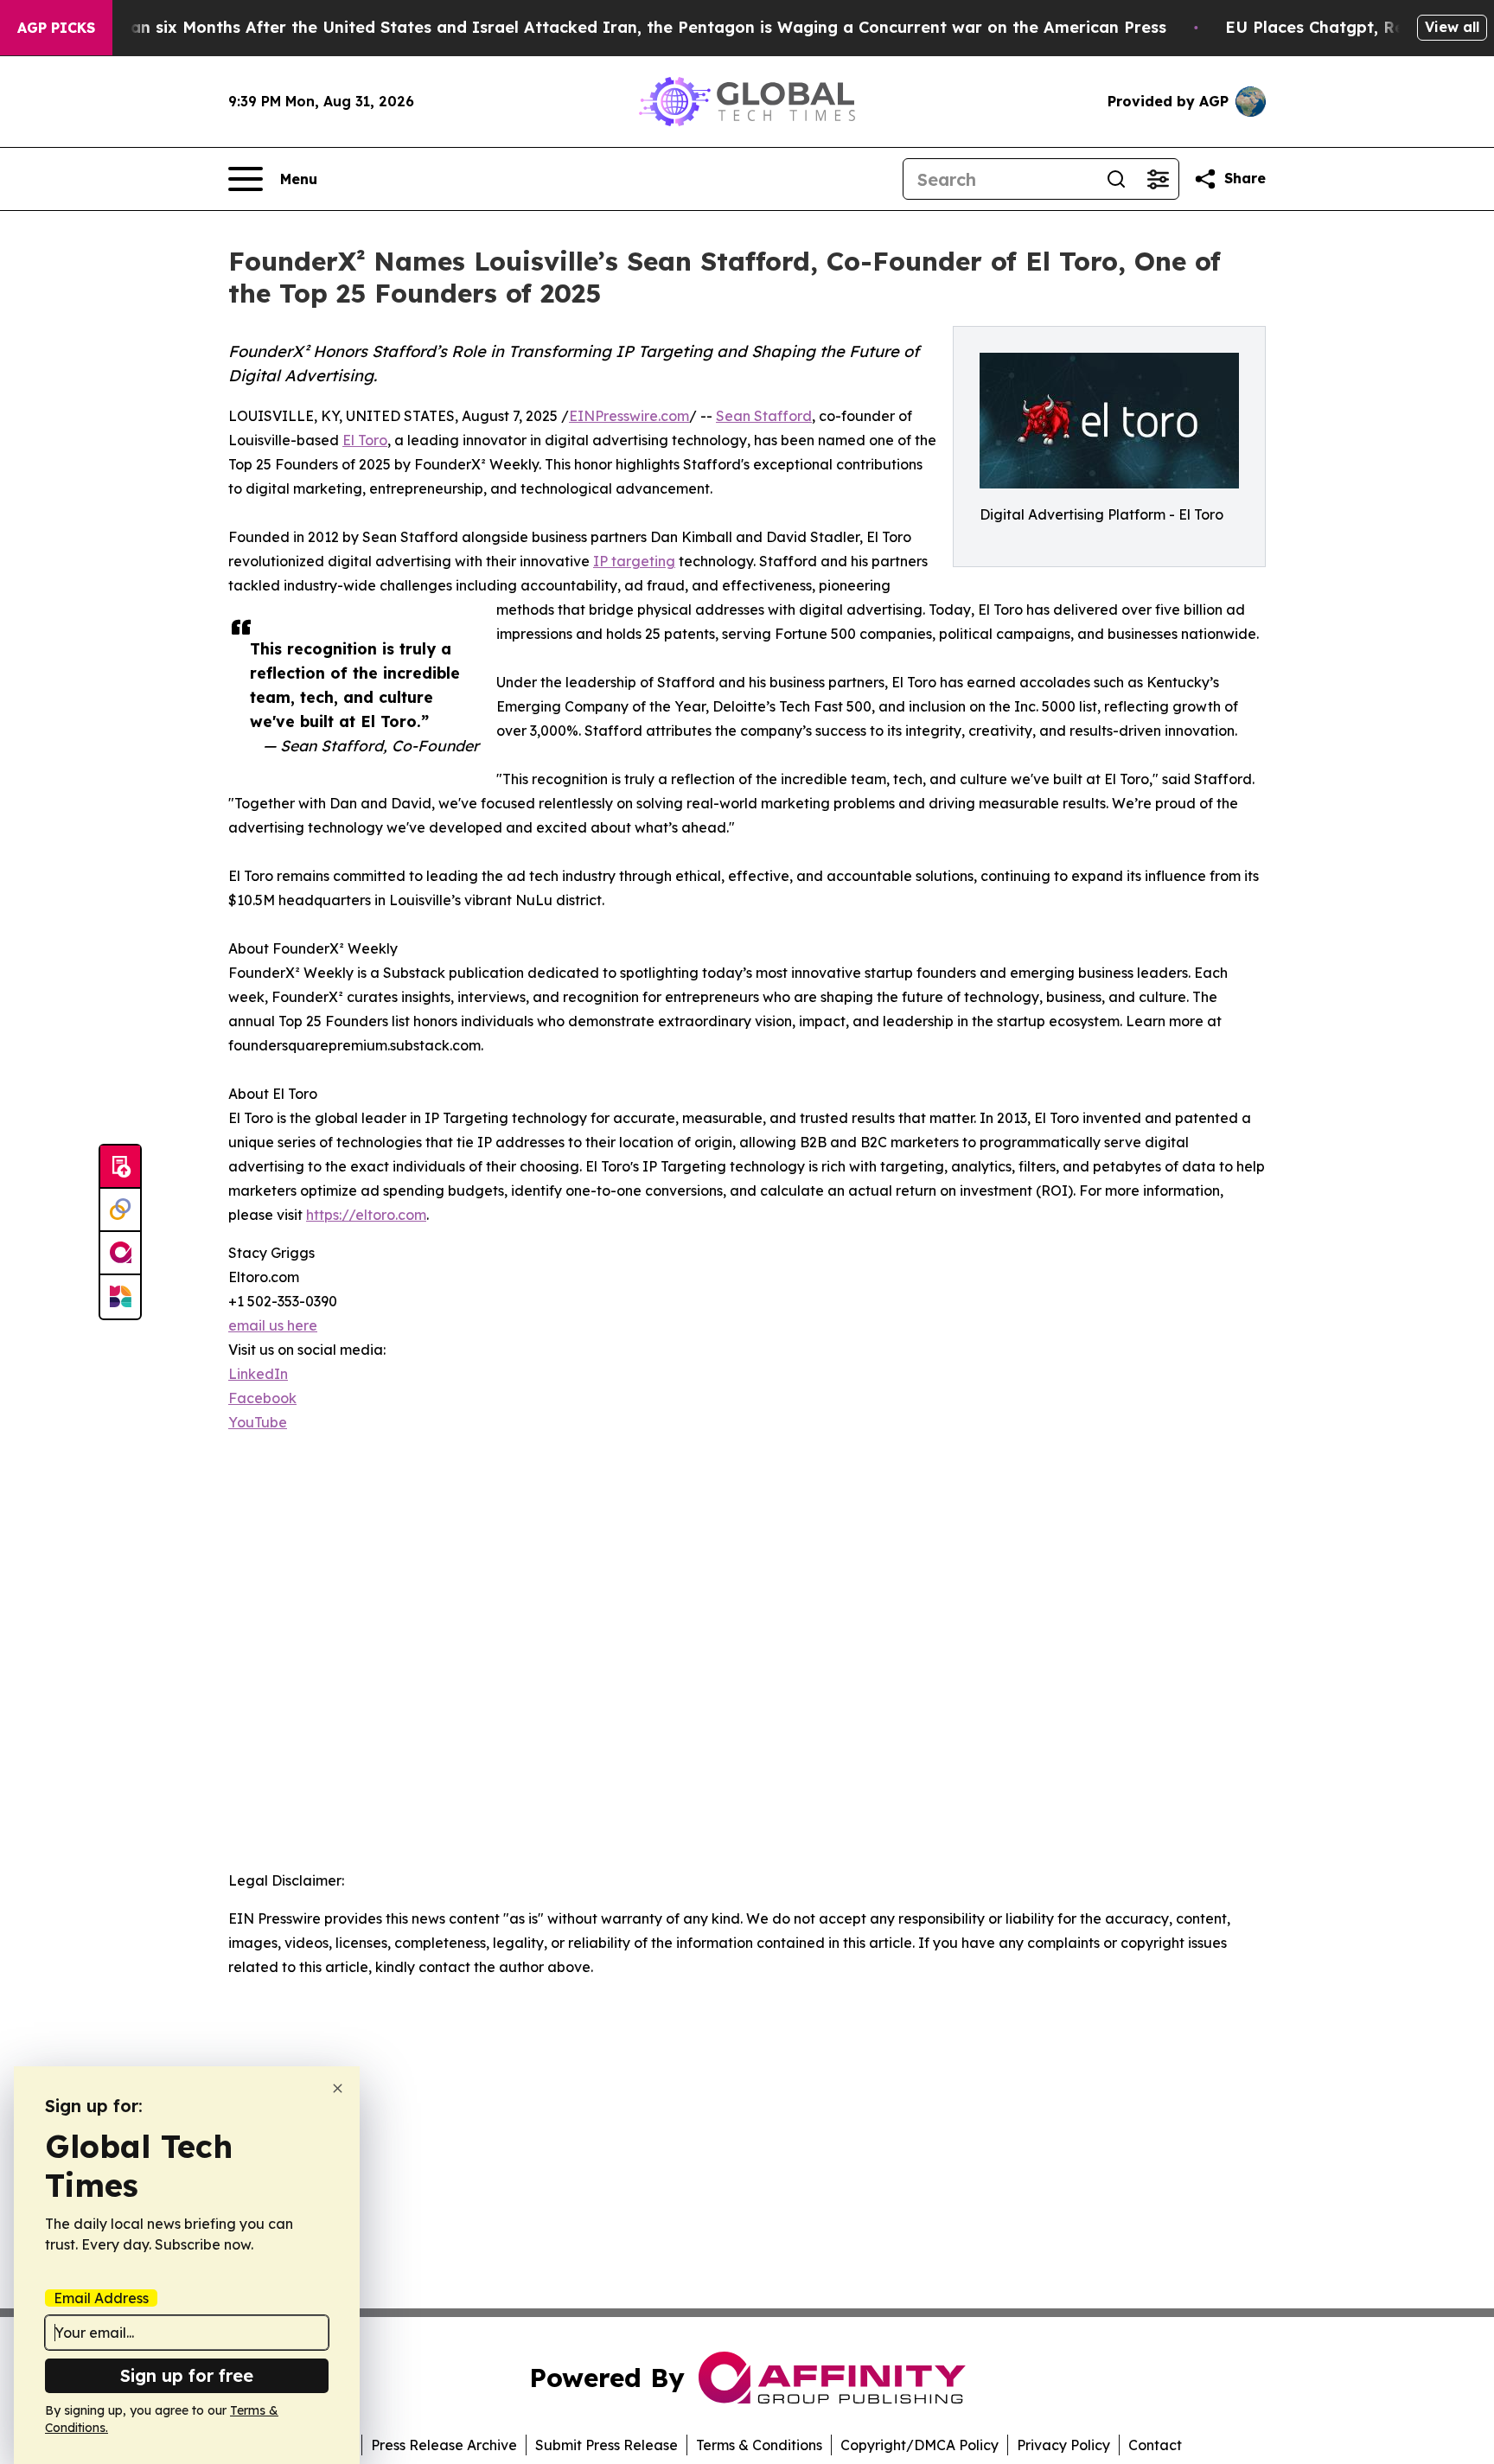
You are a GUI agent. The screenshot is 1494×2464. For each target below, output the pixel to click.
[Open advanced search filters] (1158, 179)
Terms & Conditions (759, 2445)
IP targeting (634, 561)
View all (1452, 27)
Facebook (262, 1398)
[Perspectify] (120, 1210)
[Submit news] (120, 1167)
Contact (1155, 2445)
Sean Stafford (764, 416)
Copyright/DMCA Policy (919, 2445)
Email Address (101, 2298)
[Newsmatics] (120, 1297)
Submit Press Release (607, 2445)
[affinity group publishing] (120, 1254)
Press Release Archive (444, 2445)
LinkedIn (258, 1374)
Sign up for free (187, 2375)
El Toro (365, 440)
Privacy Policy (1063, 2445)
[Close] (338, 2088)
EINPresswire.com (629, 416)
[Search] (1116, 179)
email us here (273, 1325)
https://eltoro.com (366, 1215)
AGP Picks (56, 28)
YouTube (258, 1422)
